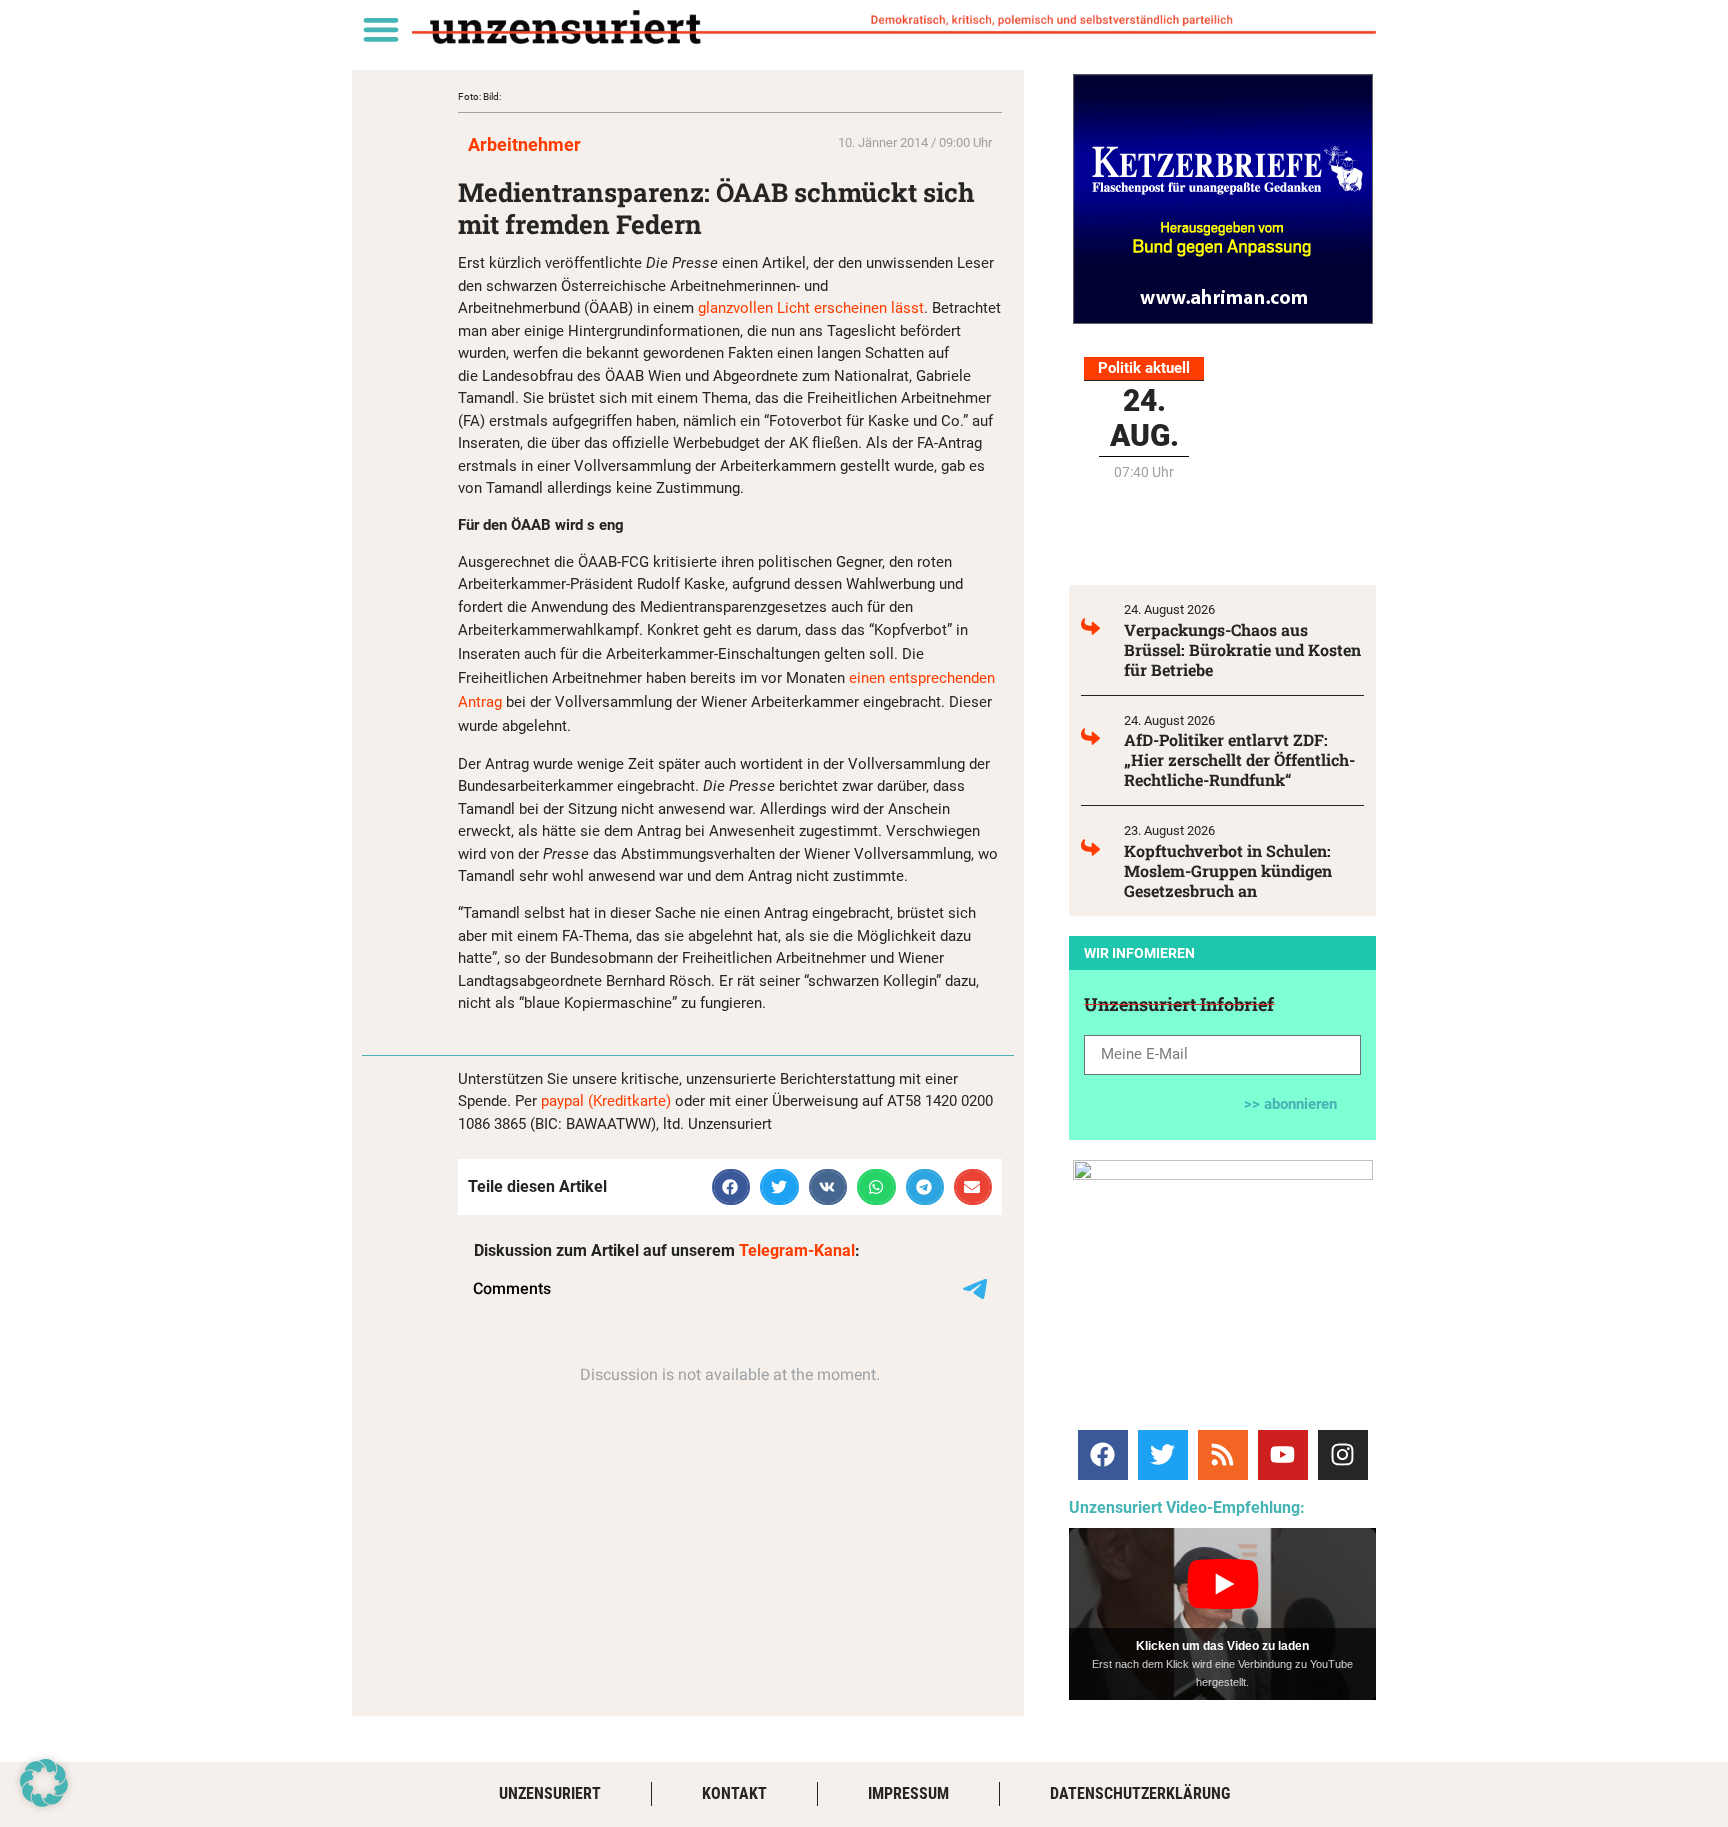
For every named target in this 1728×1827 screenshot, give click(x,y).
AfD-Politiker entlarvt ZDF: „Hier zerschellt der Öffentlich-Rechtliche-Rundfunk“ (1239, 759)
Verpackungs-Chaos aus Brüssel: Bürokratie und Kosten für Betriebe (1242, 649)
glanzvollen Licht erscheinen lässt (811, 308)
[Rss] (1223, 1455)
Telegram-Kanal (797, 1250)
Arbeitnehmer (524, 144)
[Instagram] (1343, 1455)
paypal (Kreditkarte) (606, 1101)
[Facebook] (1103, 1455)
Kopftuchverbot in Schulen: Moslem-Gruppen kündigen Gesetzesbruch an (1228, 870)
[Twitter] (1163, 1455)
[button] (380, 28)
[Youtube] (1283, 1455)
